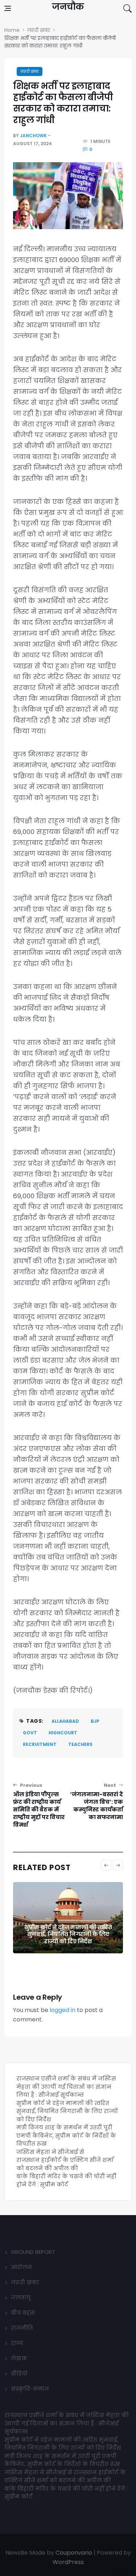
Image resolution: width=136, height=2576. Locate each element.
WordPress (68, 2562)
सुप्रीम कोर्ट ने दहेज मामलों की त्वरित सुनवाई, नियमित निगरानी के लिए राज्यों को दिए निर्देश (68, 1934)
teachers (80, 1744)
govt (30, 1733)
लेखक (19, 2358)
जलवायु (21, 2297)
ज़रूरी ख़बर (30, 71)
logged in (63, 2010)
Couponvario (74, 2553)
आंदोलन (21, 2267)
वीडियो (19, 2373)
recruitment (40, 1744)
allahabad (65, 1721)
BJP (95, 1721)
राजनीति (22, 2328)
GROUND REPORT (33, 2252)
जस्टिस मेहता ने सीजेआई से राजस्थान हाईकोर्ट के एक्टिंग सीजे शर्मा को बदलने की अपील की (65, 2160)
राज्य (17, 2343)
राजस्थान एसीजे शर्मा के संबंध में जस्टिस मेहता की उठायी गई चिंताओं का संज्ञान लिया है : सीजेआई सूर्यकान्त (66, 2087)
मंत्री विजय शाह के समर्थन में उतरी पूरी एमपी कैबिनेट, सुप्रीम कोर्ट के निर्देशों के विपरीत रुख (66, 2135)
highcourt (63, 1733)
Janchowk (33, 136)
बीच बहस (23, 2313)
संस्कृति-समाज (30, 2389)
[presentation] (106, 1865)
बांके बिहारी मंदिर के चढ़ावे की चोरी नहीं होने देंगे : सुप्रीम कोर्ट (66, 2180)
